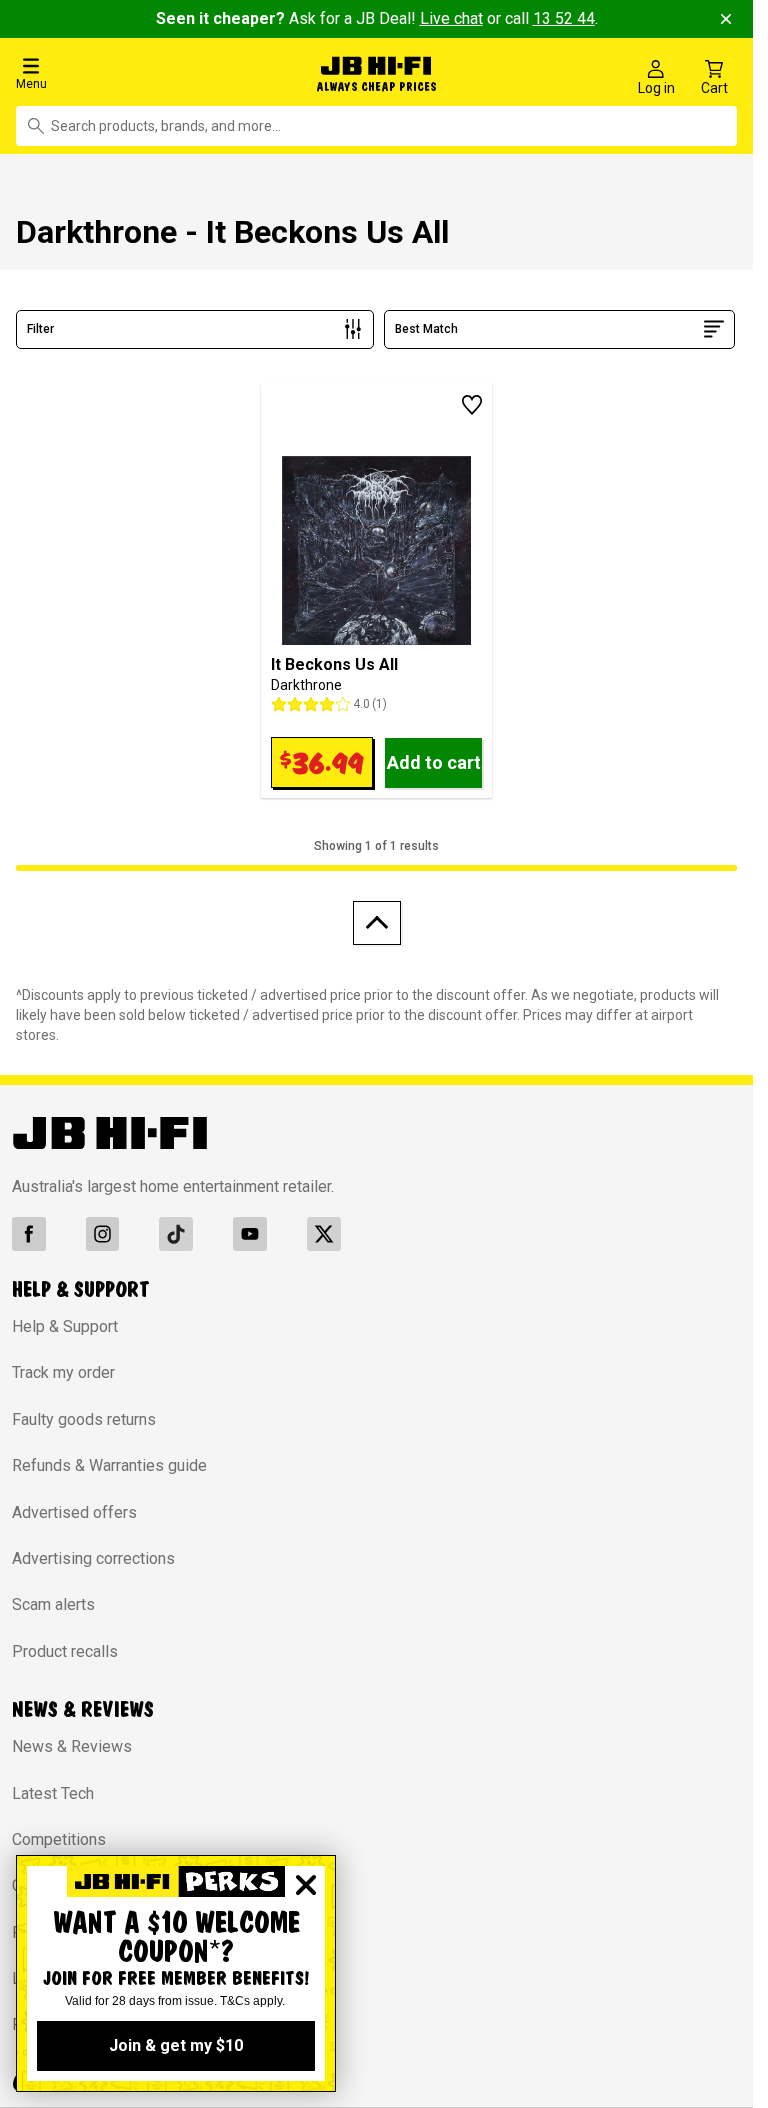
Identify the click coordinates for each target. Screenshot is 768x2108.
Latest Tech (53, 1788)
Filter (40, 324)
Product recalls (65, 1646)
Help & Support (65, 1321)
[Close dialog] (306, 1885)
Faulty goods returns (84, 1414)
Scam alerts (53, 1600)
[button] (127, 72)
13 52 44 (564, 18)
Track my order (63, 1368)
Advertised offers (74, 1507)
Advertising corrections (93, 1553)
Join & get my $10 (176, 2045)
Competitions (59, 1834)
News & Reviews (72, 1741)
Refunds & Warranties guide (109, 1460)
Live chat (451, 18)
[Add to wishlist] (472, 401)
